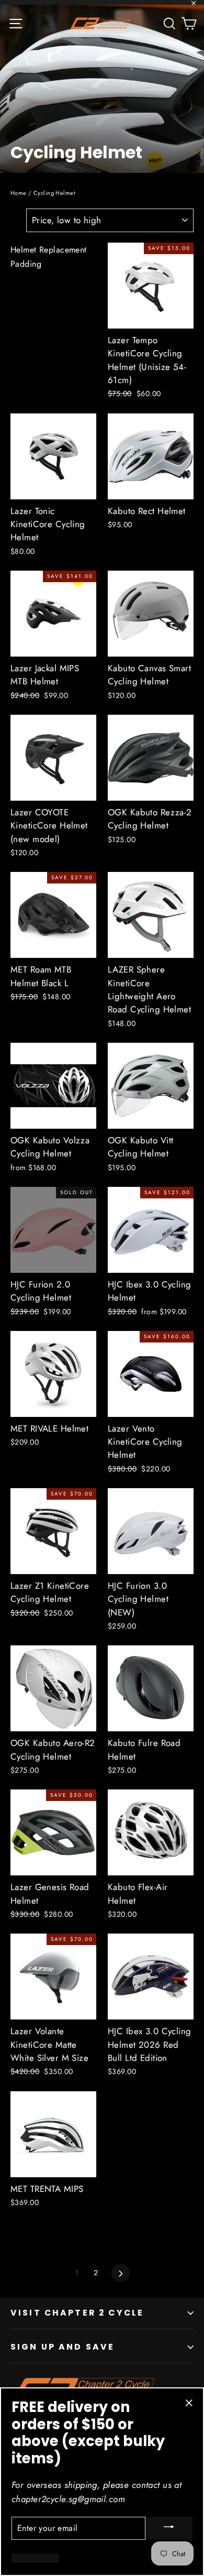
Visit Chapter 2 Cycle (77, 2313)
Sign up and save (63, 2347)
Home (19, 193)
